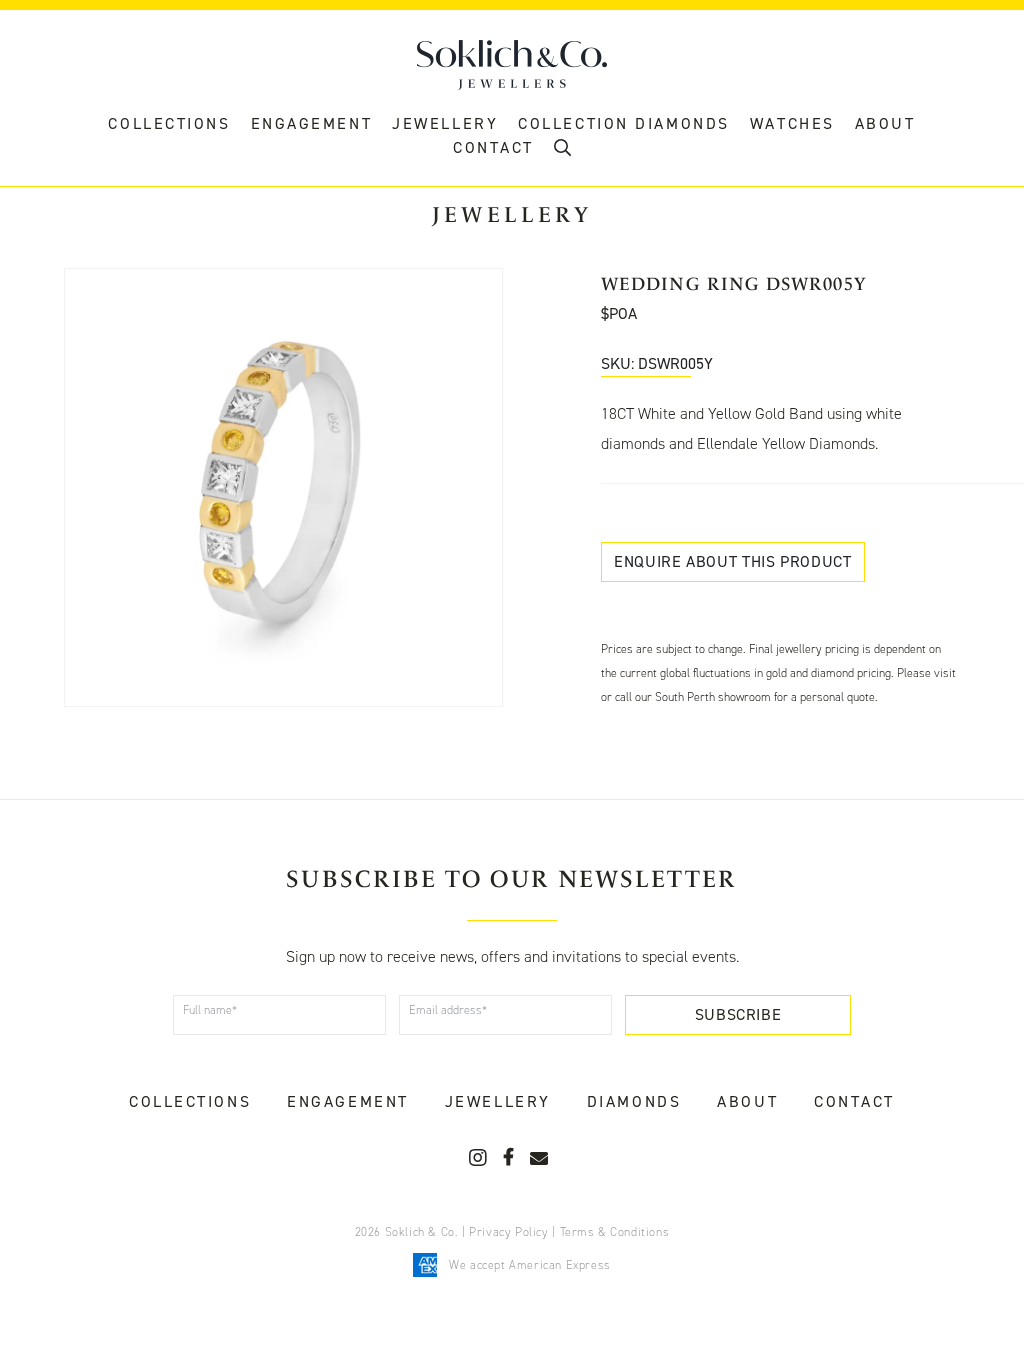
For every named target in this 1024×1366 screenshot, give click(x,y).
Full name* (210, 1010)
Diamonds (634, 1101)
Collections (169, 123)
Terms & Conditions (615, 1232)
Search (562, 153)
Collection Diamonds (624, 123)
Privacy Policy (508, 1232)
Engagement (312, 123)
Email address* (448, 1010)
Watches (792, 123)
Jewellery (445, 123)
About (885, 123)
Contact (854, 1101)
